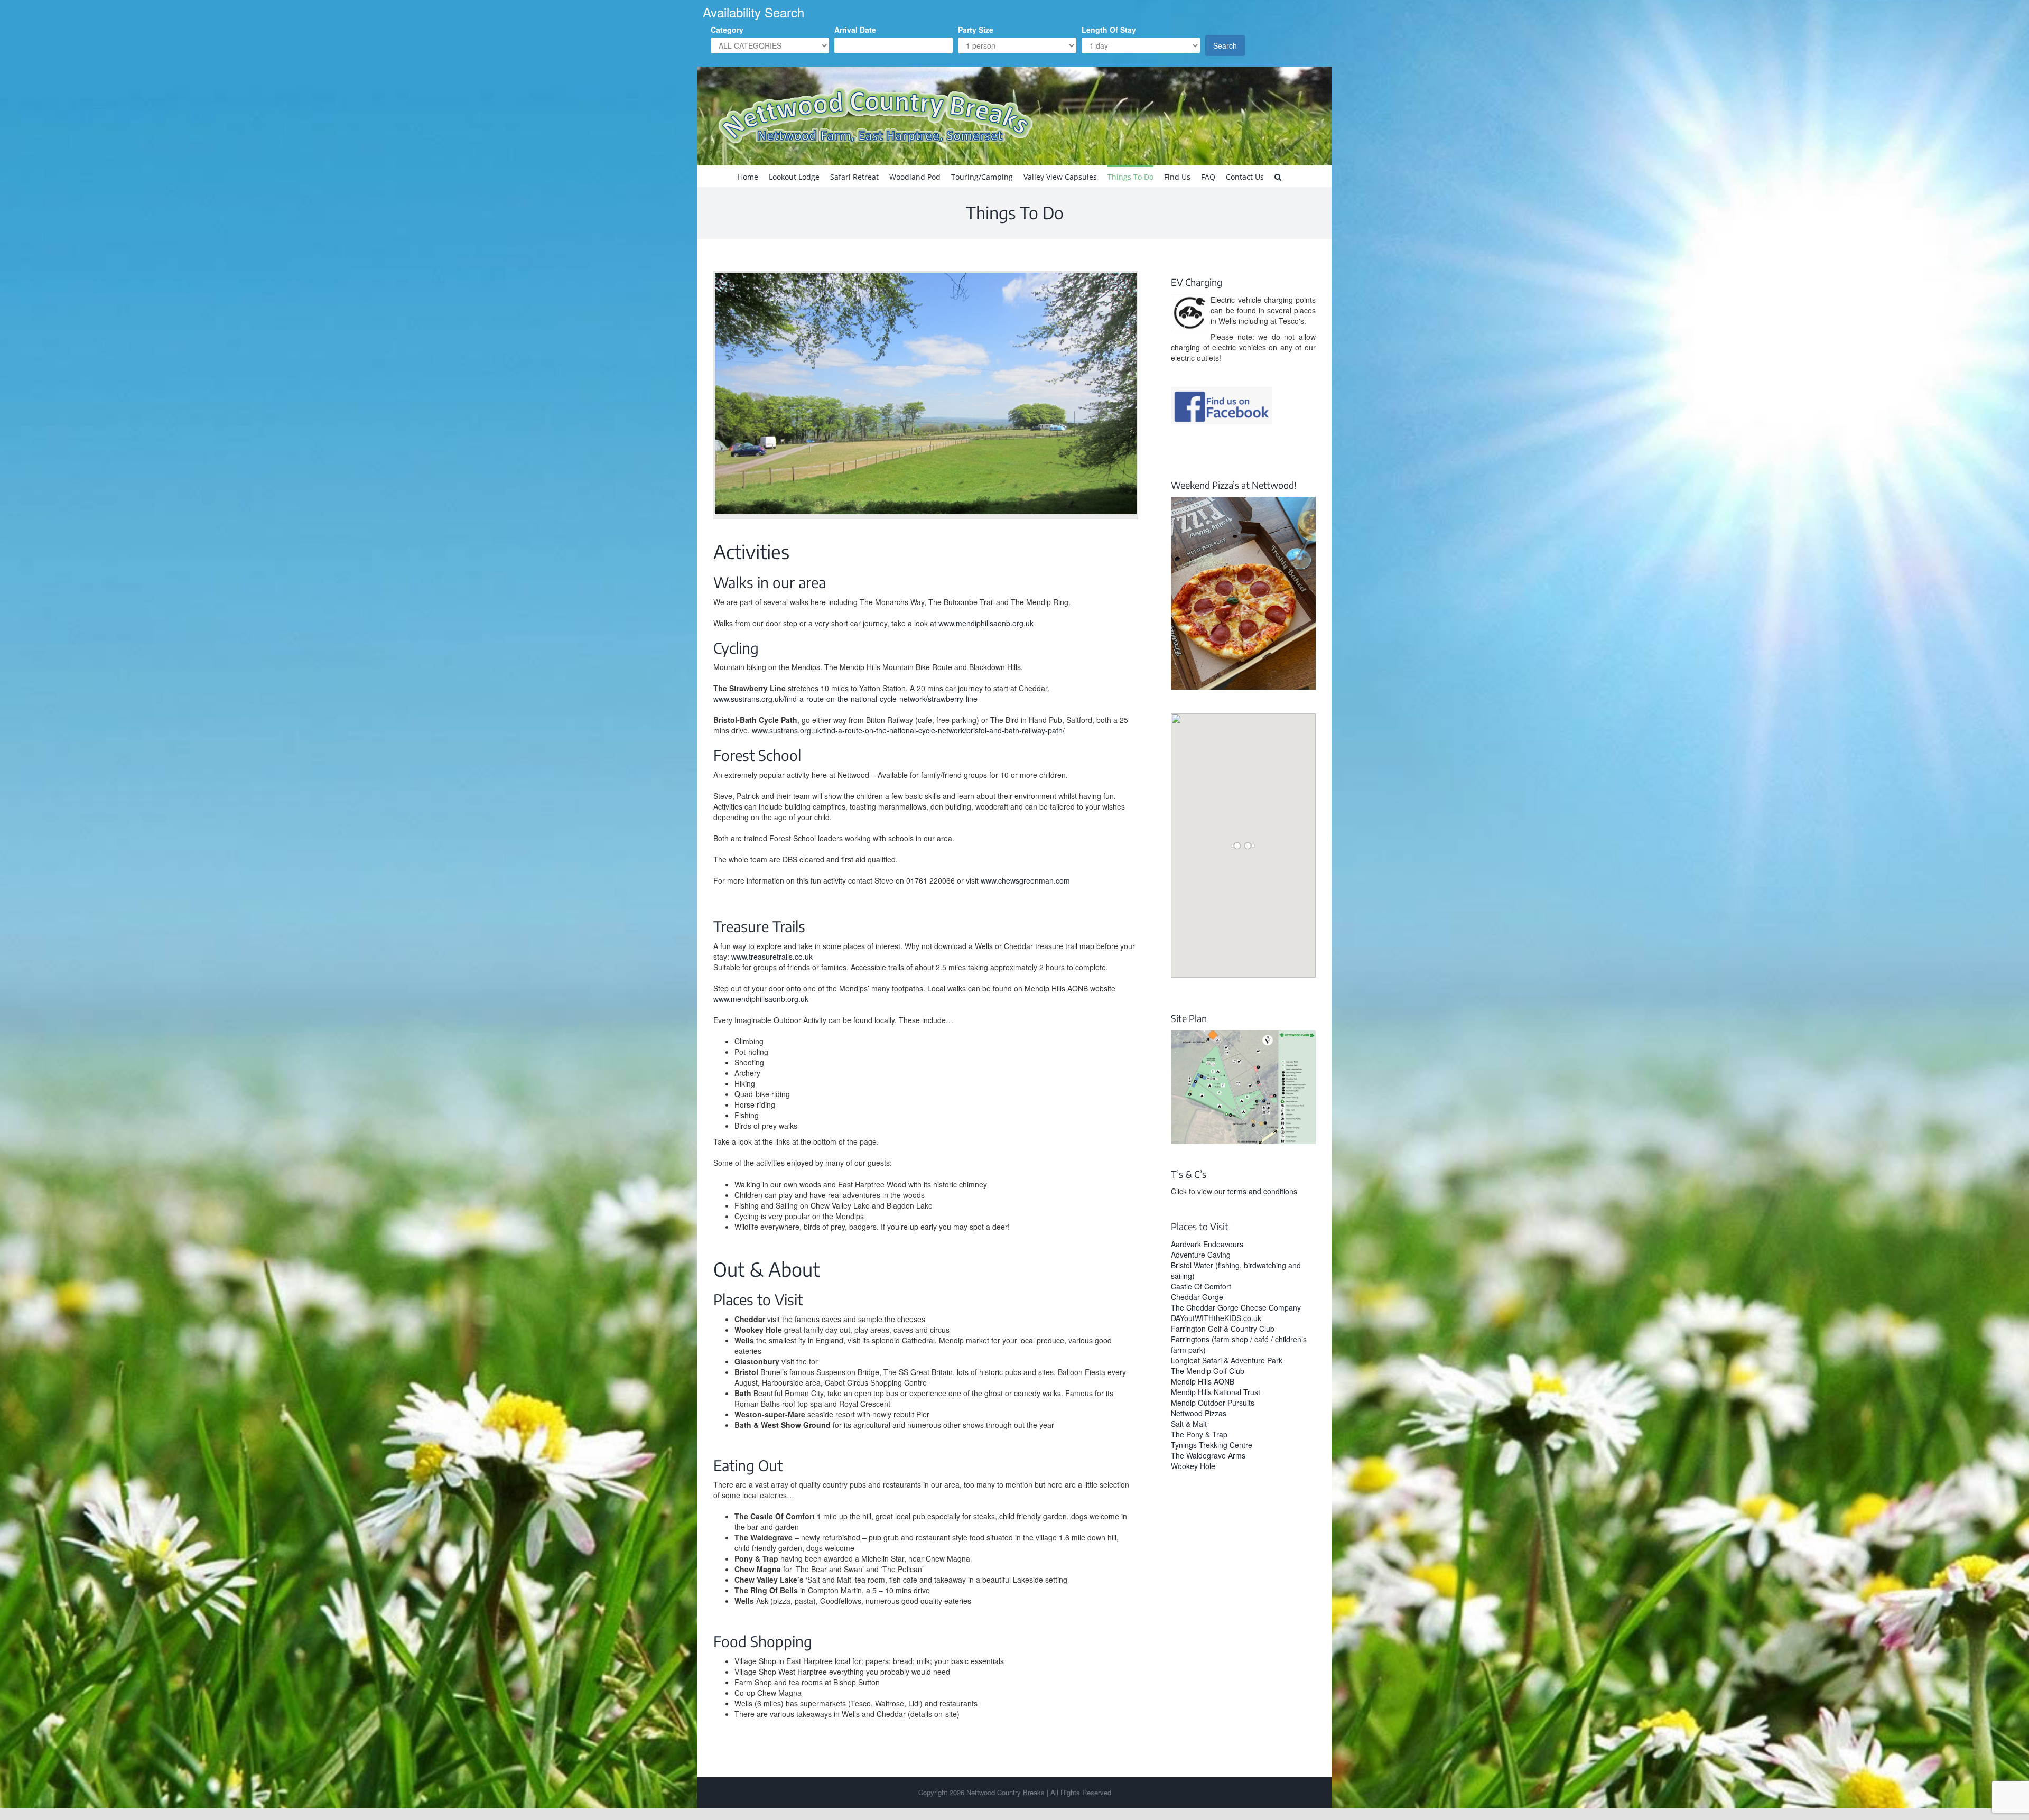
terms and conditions (1262, 1191)
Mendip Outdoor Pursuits (1213, 1403)
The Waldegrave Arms (1208, 1455)
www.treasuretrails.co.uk (772, 957)
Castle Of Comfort (1201, 1286)
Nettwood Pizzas (1199, 1413)
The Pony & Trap (1199, 1434)
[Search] (1278, 176)
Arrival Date (855, 30)
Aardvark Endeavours (1207, 1244)
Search (1225, 45)
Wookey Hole (1193, 1466)
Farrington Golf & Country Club (1223, 1329)
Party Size (976, 30)
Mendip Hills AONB (1203, 1381)
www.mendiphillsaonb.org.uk (986, 623)
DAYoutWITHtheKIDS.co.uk (1216, 1318)
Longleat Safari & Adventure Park (1227, 1360)
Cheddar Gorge (1197, 1297)
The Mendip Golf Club (1208, 1371)
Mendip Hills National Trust (1216, 1392)
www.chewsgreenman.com (1025, 880)
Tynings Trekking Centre (1212, 1445)
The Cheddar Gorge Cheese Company (1236, 1307)
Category (727, 30)
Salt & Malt (1189, 1424)
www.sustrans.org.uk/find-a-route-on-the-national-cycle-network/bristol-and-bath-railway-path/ (908, 730)
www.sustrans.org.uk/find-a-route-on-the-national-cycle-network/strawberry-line (845, 699)
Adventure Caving (1201, 1255)
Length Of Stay (1109, 30)
